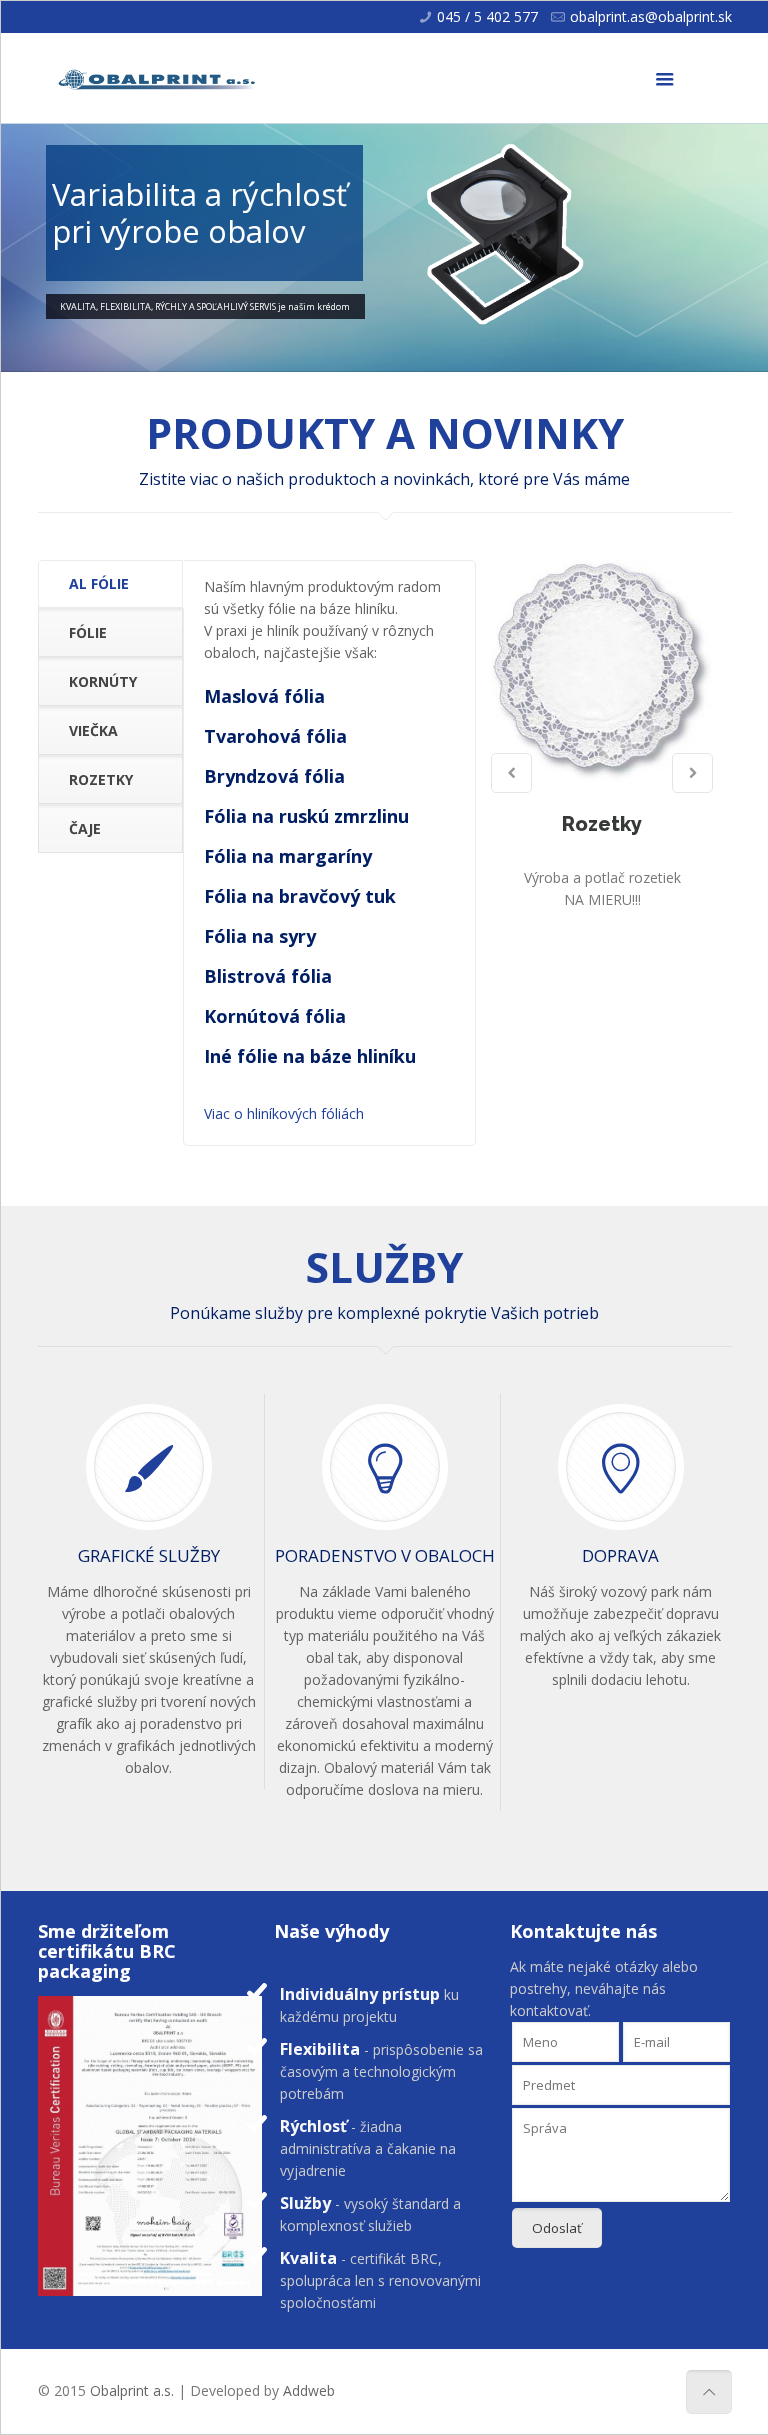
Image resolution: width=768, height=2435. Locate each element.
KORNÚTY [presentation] (103, 681)
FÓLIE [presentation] (88, 632)
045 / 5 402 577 (487, 16)
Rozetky (602, 824)
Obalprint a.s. (132, 2390)
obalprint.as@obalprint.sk (651, 16)
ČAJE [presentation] (85, 828)
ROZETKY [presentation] (101, 779)
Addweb (309, 2390)
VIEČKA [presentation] (93, 730)
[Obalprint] (158, 78)
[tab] (110, 584)
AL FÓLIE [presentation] (99, 583)
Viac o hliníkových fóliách (284, 1113)
